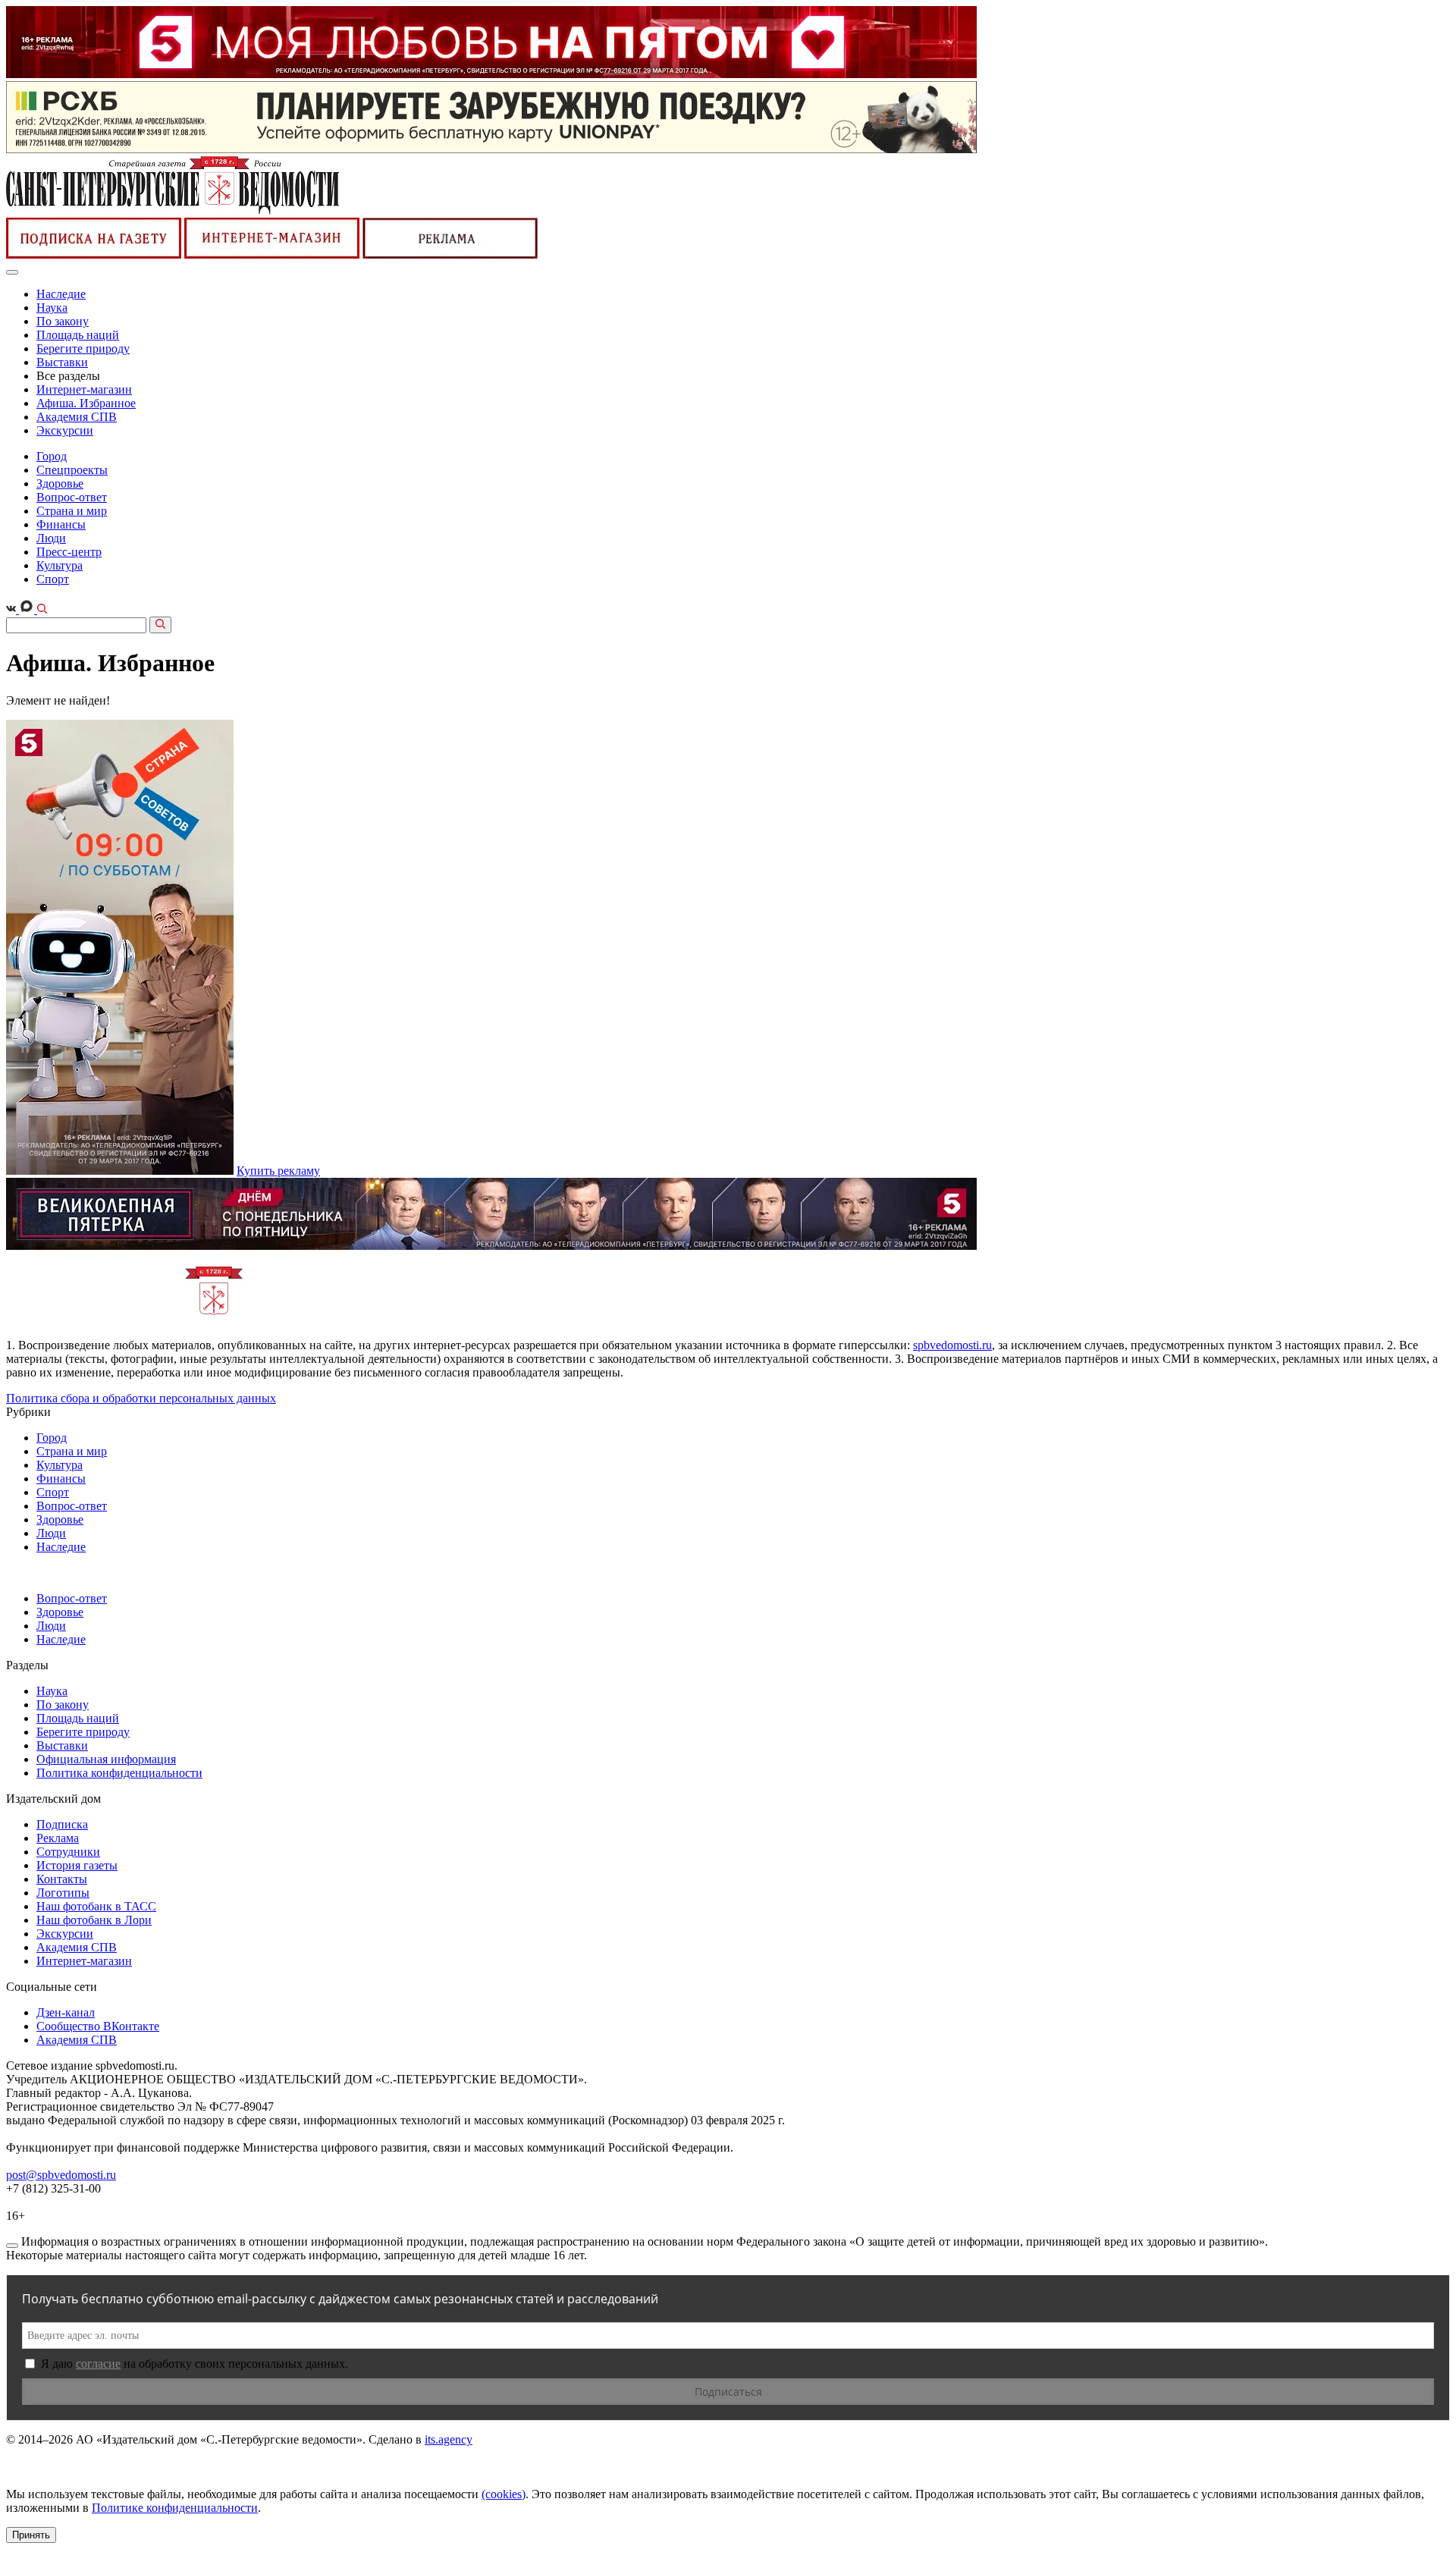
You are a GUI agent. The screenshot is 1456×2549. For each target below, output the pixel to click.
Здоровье (60, 483)
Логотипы (63, 1893)
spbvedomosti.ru (952, 1345)
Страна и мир (72, 511)
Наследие (61, 294)
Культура (60, 565)
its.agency (449, 2439)
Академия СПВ (77, 417)
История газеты (77, 1865)
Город (52, 456)
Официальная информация (106, 1759)
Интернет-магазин (84, 389)
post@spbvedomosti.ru (61, 2175)
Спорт (53, 579)
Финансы (61, 524)
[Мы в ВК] (13, 609)
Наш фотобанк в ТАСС (96, 1906)
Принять (31, 2535)
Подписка (62, 1824)
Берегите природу (83, 348)
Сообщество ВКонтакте (98, 2026)
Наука (52, 308)
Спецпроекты (72, 470)
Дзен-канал (66, 2012)
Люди (51, 538)
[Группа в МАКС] (28, 609)
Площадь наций (78, 335)
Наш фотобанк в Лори (94, 1920)
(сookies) (504, 2494)
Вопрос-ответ (72, 497)
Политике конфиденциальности (175, 2508)
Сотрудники (68, 1852)
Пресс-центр (69, 552)
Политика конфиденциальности (119, 1773)
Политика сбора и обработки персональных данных (141, 1398)
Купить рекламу (278, 1171)
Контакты (62, 1879)
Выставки (62, 362)
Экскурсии (65, 430)
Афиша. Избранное (86, 403)
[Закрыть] (12, 2246)
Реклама (58, 1838)
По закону (63, 321)
